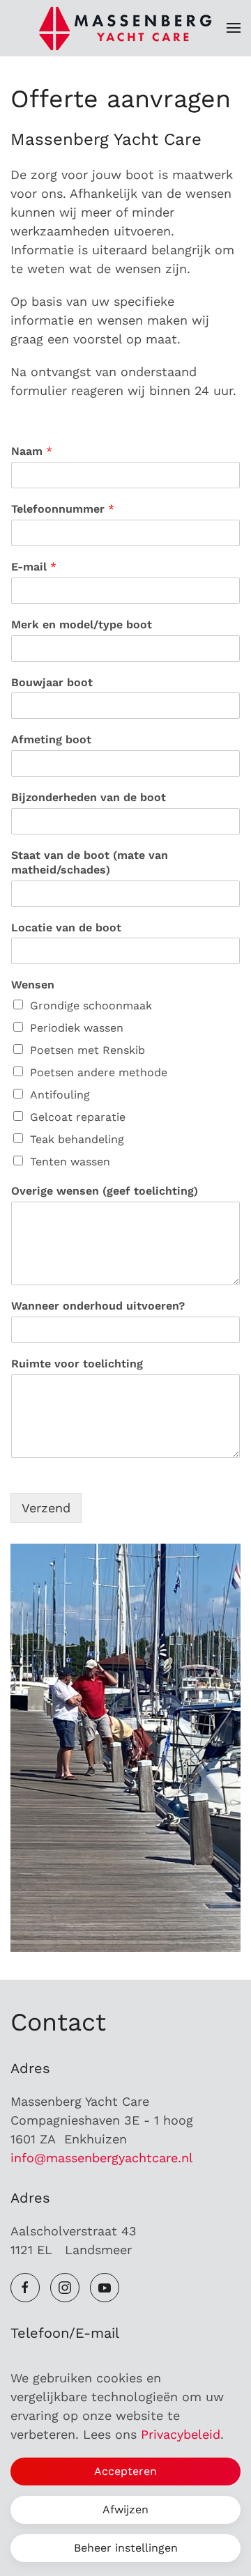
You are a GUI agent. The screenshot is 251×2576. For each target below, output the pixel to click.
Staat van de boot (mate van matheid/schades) (90, 862)
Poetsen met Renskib (88, 1050)
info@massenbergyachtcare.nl (102, 2158)
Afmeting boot (51, 739)
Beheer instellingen (126, 2548)
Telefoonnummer (63, 509)
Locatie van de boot (66, 928)
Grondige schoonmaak (91, 1006)
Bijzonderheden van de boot (89, 797)
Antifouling (60, 1095)
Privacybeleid (181, 2434)
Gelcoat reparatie (78, 1117)
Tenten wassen (70, 1162)
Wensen (33, 985)
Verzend (46, 1508)
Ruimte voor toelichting (77, 1364)
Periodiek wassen (77, 1028)
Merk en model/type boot (82, 624)
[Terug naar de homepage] (125, 28)
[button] (234, 28)
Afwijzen (125, 2509)
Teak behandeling (77, 1139)
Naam (32, 451)
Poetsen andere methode (99, 1072)
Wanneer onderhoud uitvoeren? (98, 1306)
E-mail (34, 567)
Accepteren (125, 2471)
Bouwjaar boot (52, 682)
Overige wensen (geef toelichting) (105, 1191)
